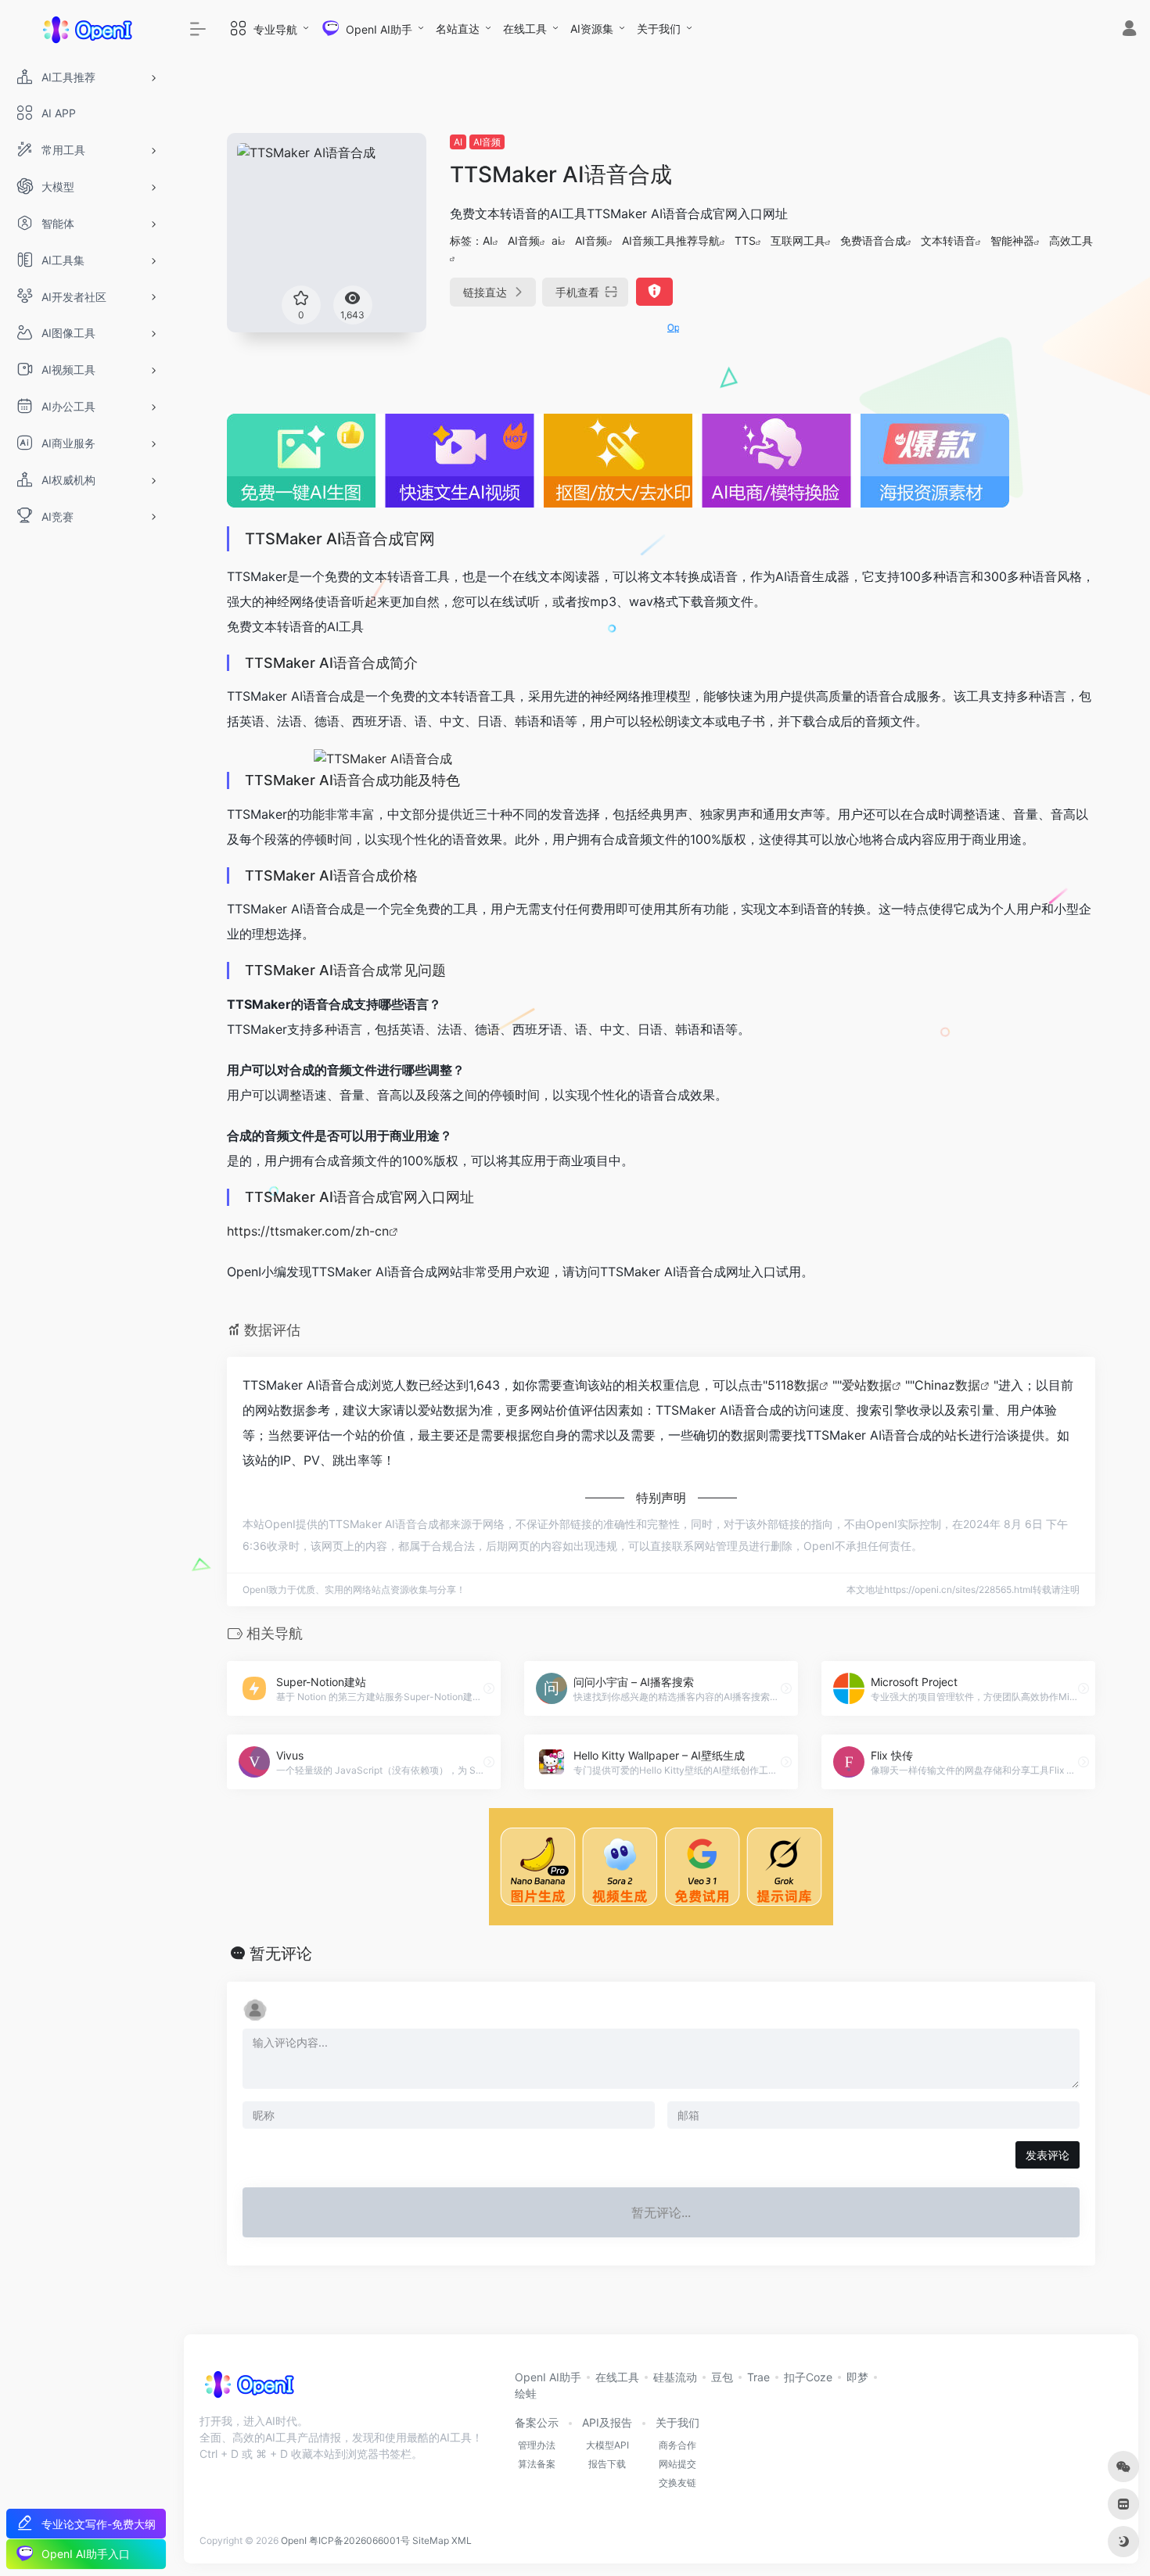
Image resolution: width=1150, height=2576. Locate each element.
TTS (745, 240)
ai (556, 240)
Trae (758, 2377)
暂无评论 (281, 1954)
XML (462, 2540)
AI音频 (487, 142)
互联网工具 (798, 240)
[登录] (1129, 30)
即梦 (857, 2377)
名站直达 (458, 29)
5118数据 (793, 1385)
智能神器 (1012, 240)
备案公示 (537, 2422)
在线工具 (525, 29)
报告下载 (607, 2464)
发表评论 (1048, 2155)
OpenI (294, 2540)
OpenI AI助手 (548, 2377)
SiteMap (431, 2540)
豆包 (722, 2377)
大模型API (607, 2445)
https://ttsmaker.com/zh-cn (308, 1231)
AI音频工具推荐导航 (671, 240)
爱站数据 (867, 1385)
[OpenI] (248, 2389)
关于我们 (659, 29)
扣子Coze (808, 2377)
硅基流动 (675, 2377)
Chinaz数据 (947, 1385)
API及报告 (607, 2422)
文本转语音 (948, 240)
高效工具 (1071, 240)
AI (458, 142)
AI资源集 (592, 29)
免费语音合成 (873, 240)
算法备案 (537, 2464)
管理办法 (537, 2445)
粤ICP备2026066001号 (359, 2540)
